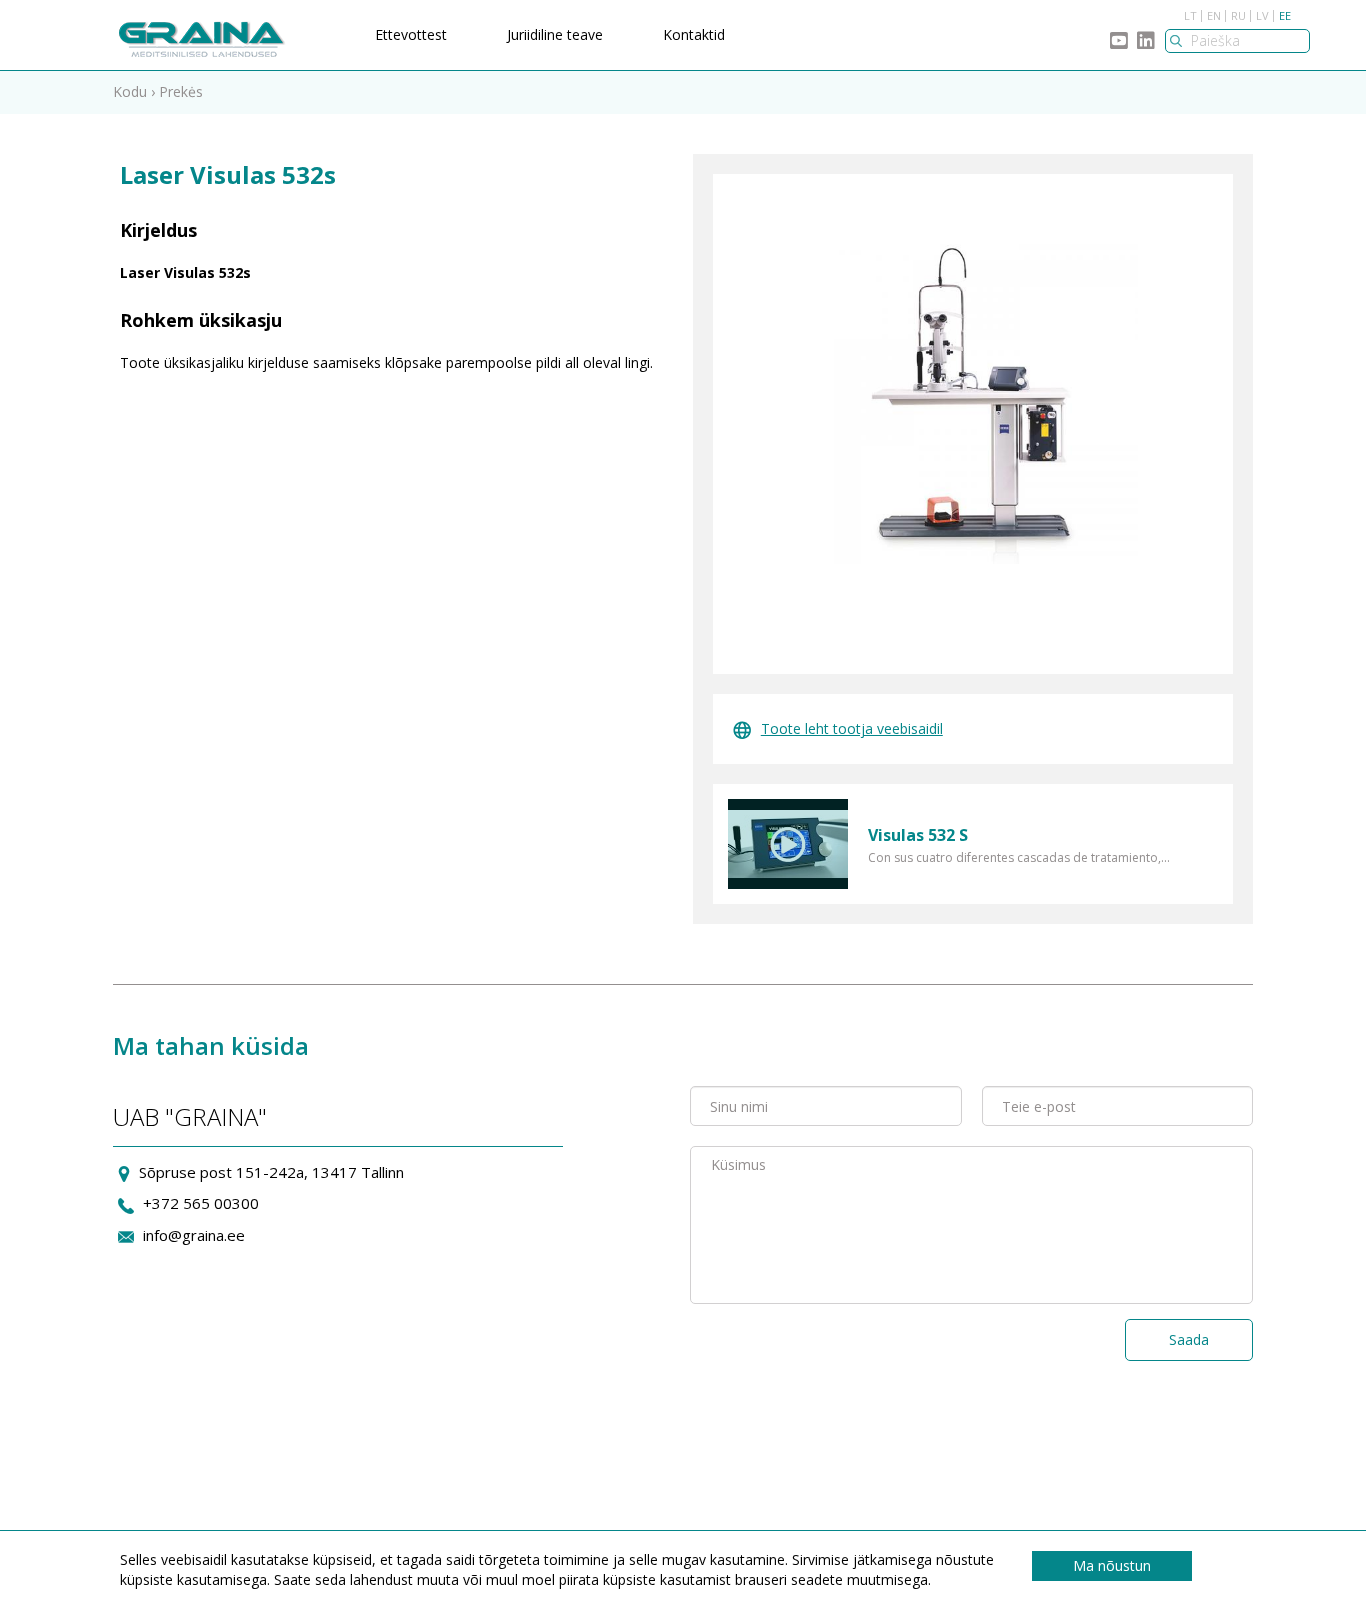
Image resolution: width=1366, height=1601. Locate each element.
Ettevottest (411, 34)
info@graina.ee (194, 1235)
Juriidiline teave (555, 34)
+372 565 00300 (201, 1203)
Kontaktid (694, 34)
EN (1214, 15)
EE (1285, 15)
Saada (1189, 1339)
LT (1190, 15)
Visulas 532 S (918, 835)
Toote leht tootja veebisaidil (852, 728)
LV (1262, 15)
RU (1238, 15)
